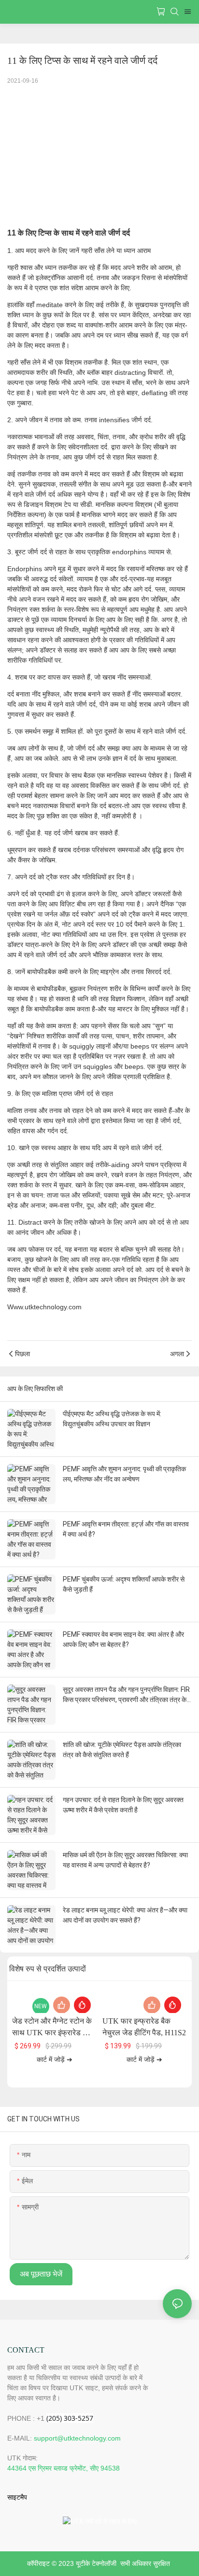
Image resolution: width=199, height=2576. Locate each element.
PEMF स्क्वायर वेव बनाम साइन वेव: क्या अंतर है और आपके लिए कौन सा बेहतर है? (123, 1639)
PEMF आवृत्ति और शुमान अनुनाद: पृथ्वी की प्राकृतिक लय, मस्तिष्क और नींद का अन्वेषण (124, 1474)
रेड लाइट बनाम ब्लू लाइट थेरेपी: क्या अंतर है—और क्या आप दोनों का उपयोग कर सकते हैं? (125, 1915)
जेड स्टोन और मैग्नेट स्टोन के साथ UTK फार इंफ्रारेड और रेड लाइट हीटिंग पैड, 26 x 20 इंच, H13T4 (52, 2028)
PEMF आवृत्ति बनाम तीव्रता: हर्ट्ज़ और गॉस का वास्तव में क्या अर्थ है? (126, 1529)
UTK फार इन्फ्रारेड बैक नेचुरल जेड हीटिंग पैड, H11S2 (144, 2027)
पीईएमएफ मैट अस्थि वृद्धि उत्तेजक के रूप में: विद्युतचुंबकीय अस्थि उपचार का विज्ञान (112, 1419)
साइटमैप (17, 2497)
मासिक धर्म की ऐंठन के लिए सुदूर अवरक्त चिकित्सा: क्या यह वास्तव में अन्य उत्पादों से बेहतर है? (125, 1860)
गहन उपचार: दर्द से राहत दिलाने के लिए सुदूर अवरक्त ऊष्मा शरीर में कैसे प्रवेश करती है (123, 1805)
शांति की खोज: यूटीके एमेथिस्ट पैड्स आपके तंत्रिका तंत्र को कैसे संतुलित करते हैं (122, 1750)
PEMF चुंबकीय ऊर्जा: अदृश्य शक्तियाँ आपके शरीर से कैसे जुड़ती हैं (124, 1584)
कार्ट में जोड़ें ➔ (55, 2060)
